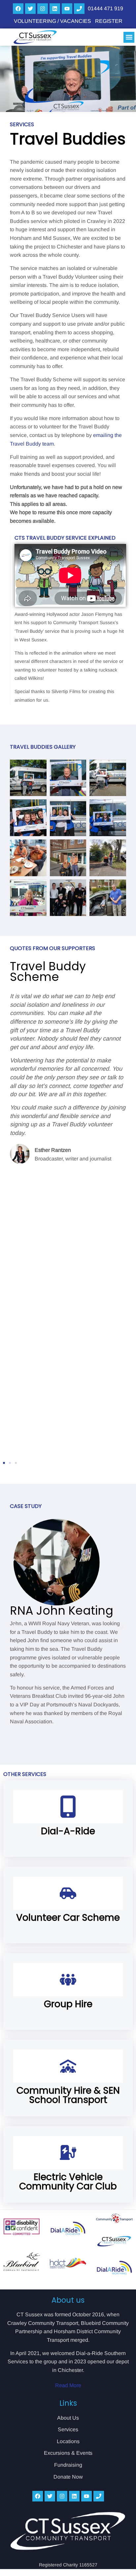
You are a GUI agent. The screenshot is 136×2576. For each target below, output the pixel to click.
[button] (129, 37)
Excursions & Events (68, 2453)
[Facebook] (18, 9)
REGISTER (109, 21)
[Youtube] (67, 9)
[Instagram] (43, 9)
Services (68, 2429)
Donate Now (68, 2477)
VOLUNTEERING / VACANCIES (52, 21)
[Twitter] (30, 9)
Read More (68, 2385)
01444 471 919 (105, 8)
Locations (68, 2441)
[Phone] (79, 9)
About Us (68, 2418)
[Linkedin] (55, 9)
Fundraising (68, 2465)
